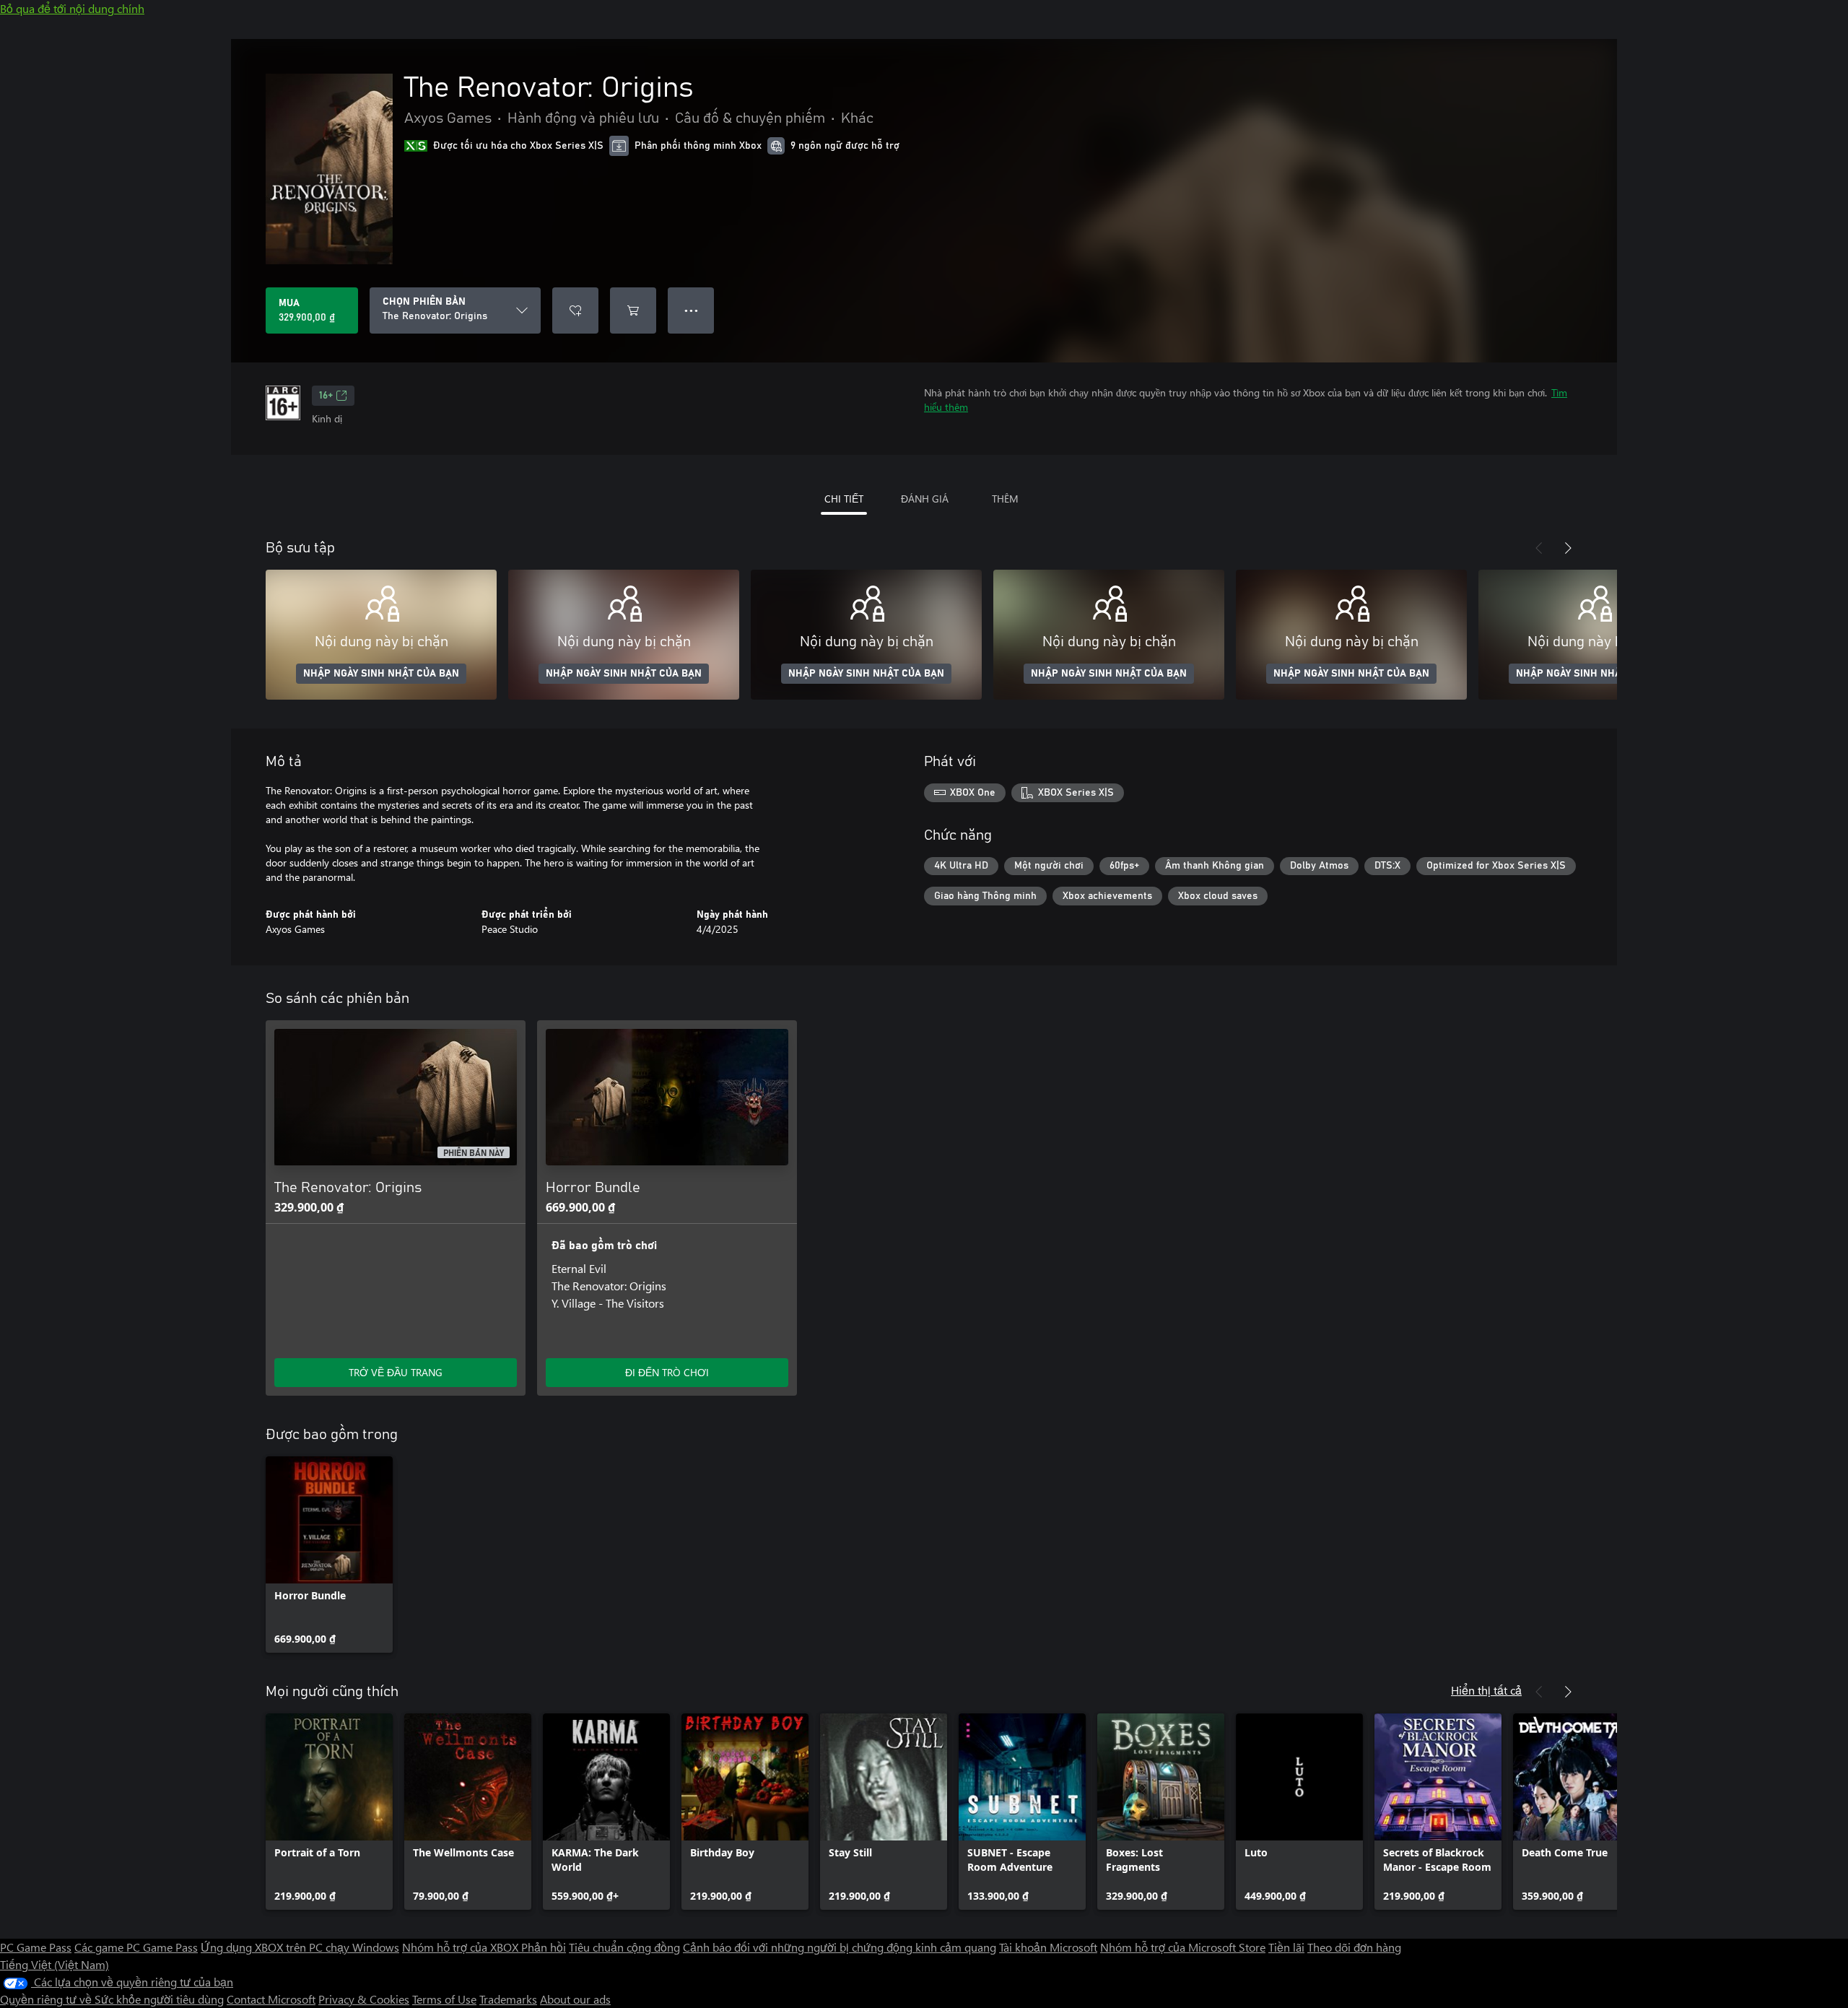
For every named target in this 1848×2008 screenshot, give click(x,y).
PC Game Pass (36, 1947)
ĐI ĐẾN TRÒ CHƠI (667, 1372)
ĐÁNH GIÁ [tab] (925, 499)
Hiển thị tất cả (1486, 1690)
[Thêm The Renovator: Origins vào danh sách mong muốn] (575, 310)
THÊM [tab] (1005, 499)
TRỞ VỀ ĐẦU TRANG (396, 1372)
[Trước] (1539, 548)
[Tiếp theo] (1568, 548)
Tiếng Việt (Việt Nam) (55, 1964)
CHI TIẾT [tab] (844, 499)
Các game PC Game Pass (136, 1947)
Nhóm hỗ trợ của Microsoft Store (1183, 1947)
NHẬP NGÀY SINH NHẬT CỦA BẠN (381, 674)
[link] (329, 1555)
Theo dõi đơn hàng (1354, 1947)
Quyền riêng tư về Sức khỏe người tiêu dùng (112, 1999)
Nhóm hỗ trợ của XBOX (462, 1947)
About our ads (575, 1999)
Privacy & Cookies (364, 1999)
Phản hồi (544, 1947)
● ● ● (691, 310)
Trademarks (508, 1999)
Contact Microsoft (271, 1999)
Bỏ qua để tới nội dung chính (72, 8)
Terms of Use (444, 1999)
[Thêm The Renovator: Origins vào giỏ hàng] (633, 310)
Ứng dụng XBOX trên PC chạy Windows (300, 1947)
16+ (326, 396)
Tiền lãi (1286, 1947)
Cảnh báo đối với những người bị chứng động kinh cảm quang (840, 1947)
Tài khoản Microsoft (1048, 1947)
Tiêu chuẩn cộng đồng (624, 1947)
